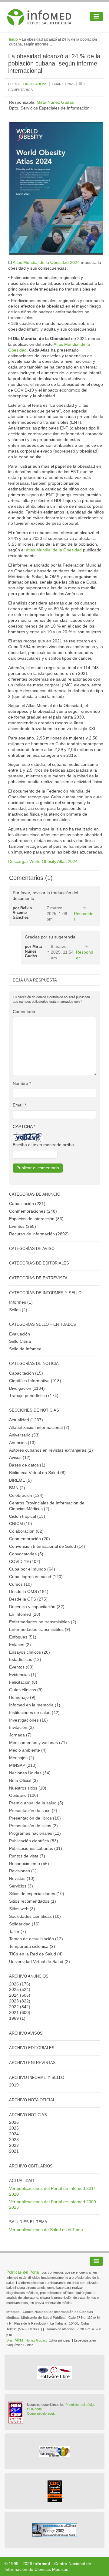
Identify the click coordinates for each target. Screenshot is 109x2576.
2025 (14, 1989)
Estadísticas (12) (25, 1659)
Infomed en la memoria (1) (35, 1705)
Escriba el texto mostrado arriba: (44, 1145)
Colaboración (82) (26, 1531)
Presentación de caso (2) (33, 1810)
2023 (14, 2001)
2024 (14, 1995)
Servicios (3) (21, 1886)
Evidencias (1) (23, 1675)
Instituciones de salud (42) (34, 1712)
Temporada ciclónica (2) (32, 1946)
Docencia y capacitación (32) (37, 1607)
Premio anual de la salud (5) (36, 1803)
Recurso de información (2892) (39, 1234)
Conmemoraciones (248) (33, 1211)
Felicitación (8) (23, 1682)
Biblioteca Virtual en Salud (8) (37, 1473)
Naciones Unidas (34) (30, 1773)
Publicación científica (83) (34, 1841)
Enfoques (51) (23, 1637)
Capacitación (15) (26, 1373)
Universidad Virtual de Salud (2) (40, 1961)
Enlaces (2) (20, 1645)
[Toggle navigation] (96, 16)
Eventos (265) (23, 1226)
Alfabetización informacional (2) (39, 1427)
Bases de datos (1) (27, 1465)
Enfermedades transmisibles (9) (40, 1629)
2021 (14, 2012)
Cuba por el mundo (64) (32, 1569)
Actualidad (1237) (26, 1420)
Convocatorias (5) (26, 1554)
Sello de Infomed (25, 1349)
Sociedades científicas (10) (35, 1916)
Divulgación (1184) (27, 1388)
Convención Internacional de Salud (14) (47, 1546)
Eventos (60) (21, 1667)
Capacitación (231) (27, 1204)
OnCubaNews (35, 84)
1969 (14, 2018)
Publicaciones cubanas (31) (36, 1848)
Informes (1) (21, 1302)
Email (19, 1105)
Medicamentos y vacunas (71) (38, 1743)
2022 (14, 2007)
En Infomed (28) (25, 1614)
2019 (14, 2085)
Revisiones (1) (23, 1871)
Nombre (22, 1083)
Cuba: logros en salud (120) (36, 1577)
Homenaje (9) (22, 1697)
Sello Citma (20, 1341)
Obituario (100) (24, 1795)
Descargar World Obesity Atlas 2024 (43, 861)
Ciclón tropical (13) (27, 1516)
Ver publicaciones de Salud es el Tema (46, 2230)
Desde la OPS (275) (28, 1599)
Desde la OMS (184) (29, 1591)
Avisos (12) (20, 1457)
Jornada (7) (20, 1735)
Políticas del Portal (23, 2272)
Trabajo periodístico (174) (34, 1396)
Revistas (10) (22, 1878)
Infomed (42, 2564)
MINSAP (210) (23, 1765)
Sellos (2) (18, 1310)
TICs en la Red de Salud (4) (36, 1954)
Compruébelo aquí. (41, 2413)
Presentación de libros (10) (35, 1818)
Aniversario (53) (24, 1435)
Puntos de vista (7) (27, 1856)
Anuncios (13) (22, 1443)
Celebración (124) (26, 1495)
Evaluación (20, 1334)
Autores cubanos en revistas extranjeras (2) (51, 1450)
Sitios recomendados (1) (33, 1901)
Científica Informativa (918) (35, 1381)
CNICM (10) (21, 1524)
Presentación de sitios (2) (33, 1826)
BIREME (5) (20, 1480)
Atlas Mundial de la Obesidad (54, 550)
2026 (14, 1984)
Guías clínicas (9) (26, 1690)
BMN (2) (17, 1488)
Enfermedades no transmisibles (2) (43, 1622)
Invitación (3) (21, 1727)
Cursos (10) (20, 1584)
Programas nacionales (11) (35, 1833)
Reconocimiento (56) (29, 1864)
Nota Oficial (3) (23, 1780)
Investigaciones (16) (28, 1720)
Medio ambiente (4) (28, 1750)
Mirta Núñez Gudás (55, 102)
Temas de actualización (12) (36, 1939)
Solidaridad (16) (24, 1924)
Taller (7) (18, 1931)
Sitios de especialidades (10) (37, 1894)
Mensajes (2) (22, 1758)
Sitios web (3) (22, 1909)
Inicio (13, 39)
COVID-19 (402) (25, 1561)
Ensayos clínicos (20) (30, 1652)
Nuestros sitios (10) (28, 1788)
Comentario (24, 1012)
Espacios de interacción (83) (36, 1219)
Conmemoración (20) (30, 1539)
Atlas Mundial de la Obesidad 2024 (46, 262)
